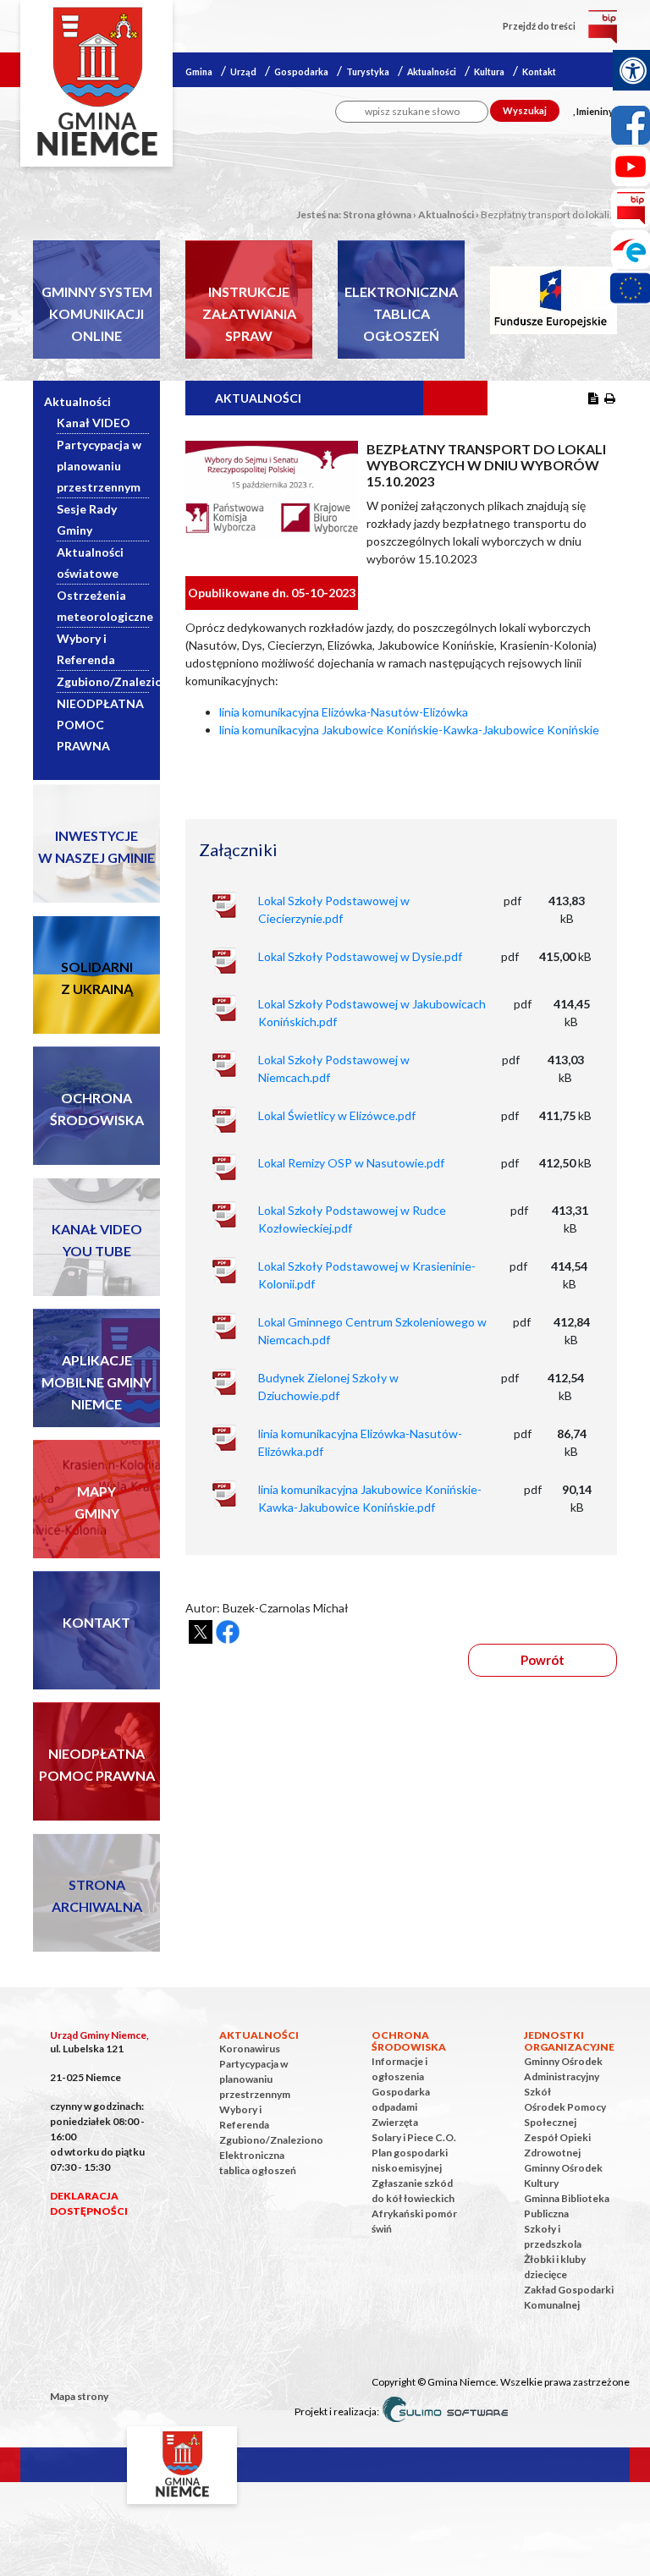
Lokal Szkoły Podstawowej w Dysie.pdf (360, 956)
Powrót (543, 1660)
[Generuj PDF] (593, 398)
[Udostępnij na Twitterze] (201, 1632)
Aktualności (432, 72)
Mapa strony (79, 2396)
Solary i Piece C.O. (414, 2137)
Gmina (199, 72)
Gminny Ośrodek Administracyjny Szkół (563, 2076)
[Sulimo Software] (444, 2410)
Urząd (243, 72)
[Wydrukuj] (610, 398)
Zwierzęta (395, 2122)
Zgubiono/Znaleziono (117, 681)
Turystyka (368, 72)
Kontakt (539, 72)
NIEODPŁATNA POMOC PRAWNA (100, 725)
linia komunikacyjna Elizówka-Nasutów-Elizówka (344, 712)
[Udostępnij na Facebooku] (228, 1632)
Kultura (489, 72)
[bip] (603, 26)
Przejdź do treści (539, 26)
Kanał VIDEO (94, 423)
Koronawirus (250, 2049)
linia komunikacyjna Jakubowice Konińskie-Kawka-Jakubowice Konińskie (409, 730)
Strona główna (377, 214)
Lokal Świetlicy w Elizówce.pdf (337, 1115)
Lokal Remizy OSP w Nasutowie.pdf (351, 1163)
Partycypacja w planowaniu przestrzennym (99, 466)
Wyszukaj (525, 110)
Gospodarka (301, 72)
